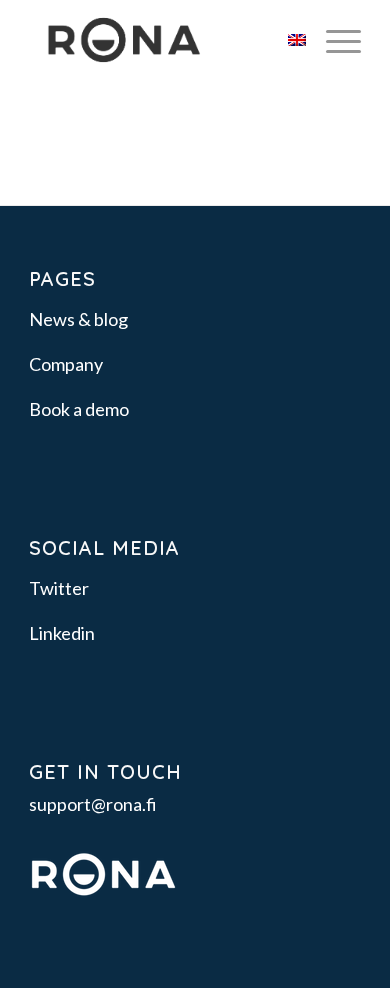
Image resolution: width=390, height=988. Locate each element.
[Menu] (333, 40)
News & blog (78, 319)
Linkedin (62, 633)
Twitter (59, 588)
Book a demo (79, 409)
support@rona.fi (93, 804)
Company (66, 364)
